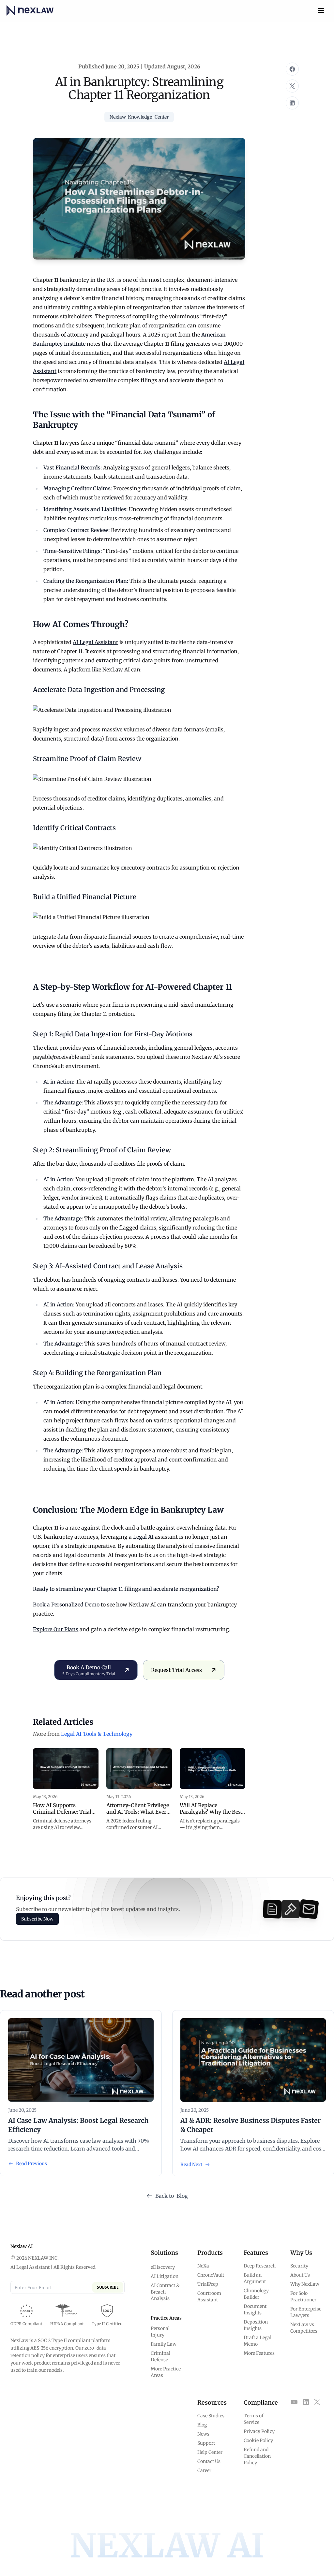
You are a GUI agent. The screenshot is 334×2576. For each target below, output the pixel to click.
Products (210, 2253)
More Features (259, 2353)
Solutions (164, 2253)
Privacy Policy (259, 2431)
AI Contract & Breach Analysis (165, 2292)
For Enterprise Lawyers (306, 2312)
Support (206, 2443)
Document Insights (255, 2310)
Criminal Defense (160, 2356)
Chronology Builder (256, 2294)
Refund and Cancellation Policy (257, 2456)
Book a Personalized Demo (66, 1605)
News (203, 2434)
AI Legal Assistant (95, 642)
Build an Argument (255, 2278)
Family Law (164, 2344)
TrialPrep (208, 2284)
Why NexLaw (305, 2284)
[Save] (292, 69)
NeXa (203, 2266)
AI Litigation (165, 2276)
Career (204, 2470)
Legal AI (143, 1537)
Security (299, 2266)
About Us (300, 2275)
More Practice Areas (166, 2372)
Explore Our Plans (56, 1629)
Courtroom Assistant (209, 2296)
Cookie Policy (258, 2440)
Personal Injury (160, 2332)
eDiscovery (163, 2267)
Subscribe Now (37, 1919)
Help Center (210, 2452)
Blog (202, 2425)
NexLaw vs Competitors (304, 2328)
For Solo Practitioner (303, 2296)
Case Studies (211, 2416)
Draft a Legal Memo (258, 2341)
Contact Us (209, 2461)
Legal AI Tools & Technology (97, 1734)
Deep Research (260, 2266)
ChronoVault (211, 2275)
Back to (172, 2196)
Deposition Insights (256, 2325)
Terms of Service (253, 2419)
